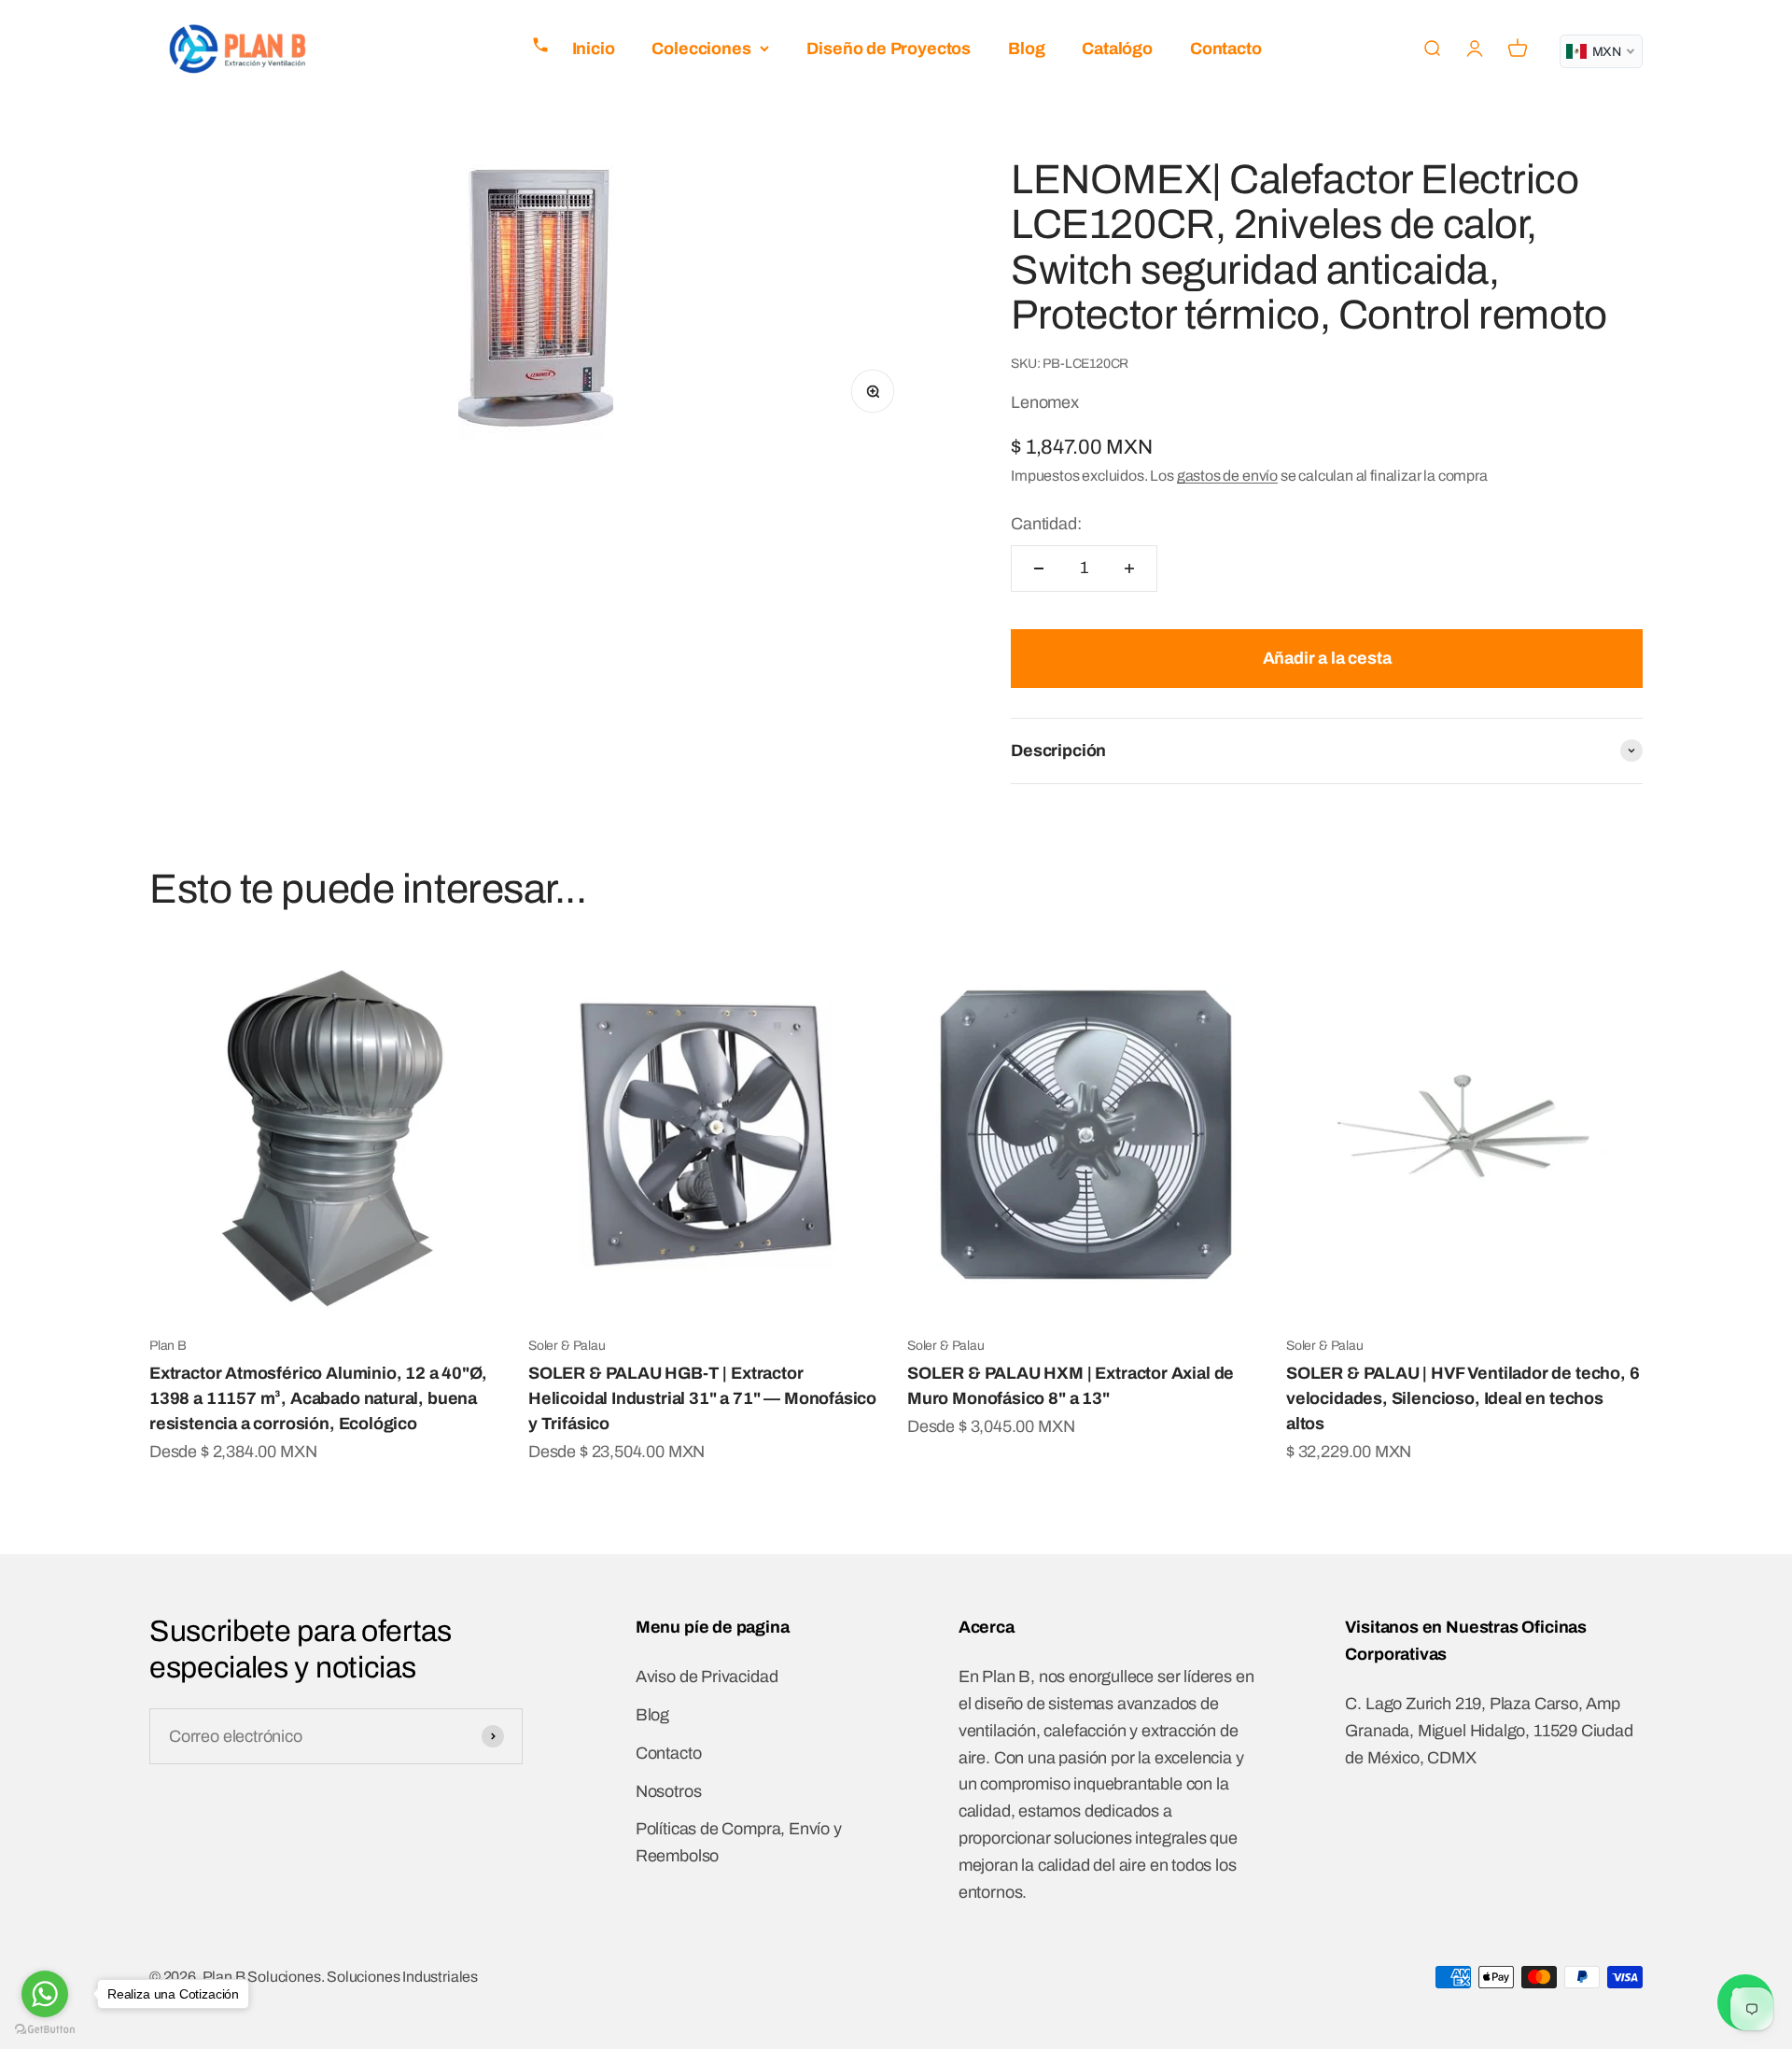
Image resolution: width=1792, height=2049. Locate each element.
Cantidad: (1046, 524)
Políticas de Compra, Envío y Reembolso (739, 1842)
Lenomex (1045, 402)
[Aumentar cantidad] (1129, 568)
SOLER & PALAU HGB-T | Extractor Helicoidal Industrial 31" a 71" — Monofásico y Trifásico (702, 1398)
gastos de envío (1227, 476)
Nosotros (669, 1791)
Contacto (1226, 49)
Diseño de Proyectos (889, 49)
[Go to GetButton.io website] (45, 2030)
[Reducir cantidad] (1039, 568)
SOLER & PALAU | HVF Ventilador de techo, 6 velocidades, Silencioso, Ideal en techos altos (1463, 1398)
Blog (1026, 49)
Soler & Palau (567, 1346)
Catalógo (1117, 49)
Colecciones (701, 49)
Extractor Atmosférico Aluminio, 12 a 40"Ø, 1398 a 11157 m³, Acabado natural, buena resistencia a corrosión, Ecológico (318, 1398)
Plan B (168, 1346)
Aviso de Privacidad (707, 1677)
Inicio (594, 49)
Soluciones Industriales (402, 1977)
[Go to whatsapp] (45, 1994)
